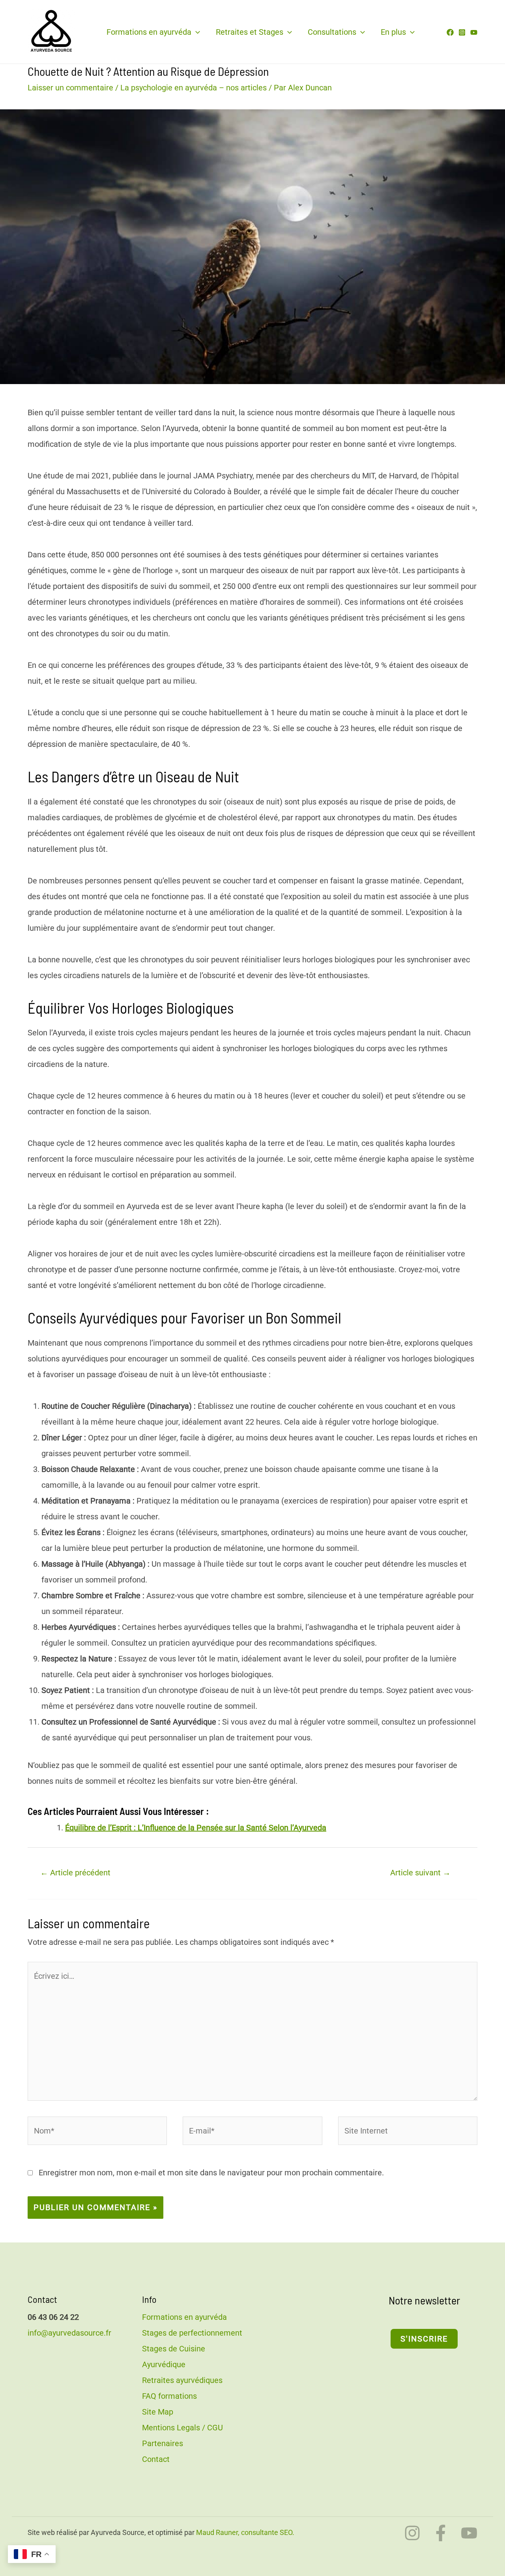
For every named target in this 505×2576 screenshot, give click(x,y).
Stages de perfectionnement (192, 2333)
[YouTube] (474, 32)
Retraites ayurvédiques (182, 2380)
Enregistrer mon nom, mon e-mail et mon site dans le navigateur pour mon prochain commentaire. (211, 2173)
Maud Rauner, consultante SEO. (245, 2532)
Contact (156, 2459)
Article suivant (420, 1873)
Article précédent (75, 1873)
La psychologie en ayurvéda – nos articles (194, 88)
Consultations (332, 32)
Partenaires (163, 2443)
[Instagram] (462, 32)
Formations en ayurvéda (149, 32)
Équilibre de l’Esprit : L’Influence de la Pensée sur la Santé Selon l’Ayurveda (196, 1828)
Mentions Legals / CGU (182, 2428)
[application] (196, 32)
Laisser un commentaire (70, 88)
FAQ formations (169, 2396)
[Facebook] (450, 32)
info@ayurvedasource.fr (69, 2333)
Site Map (158, 2412)
